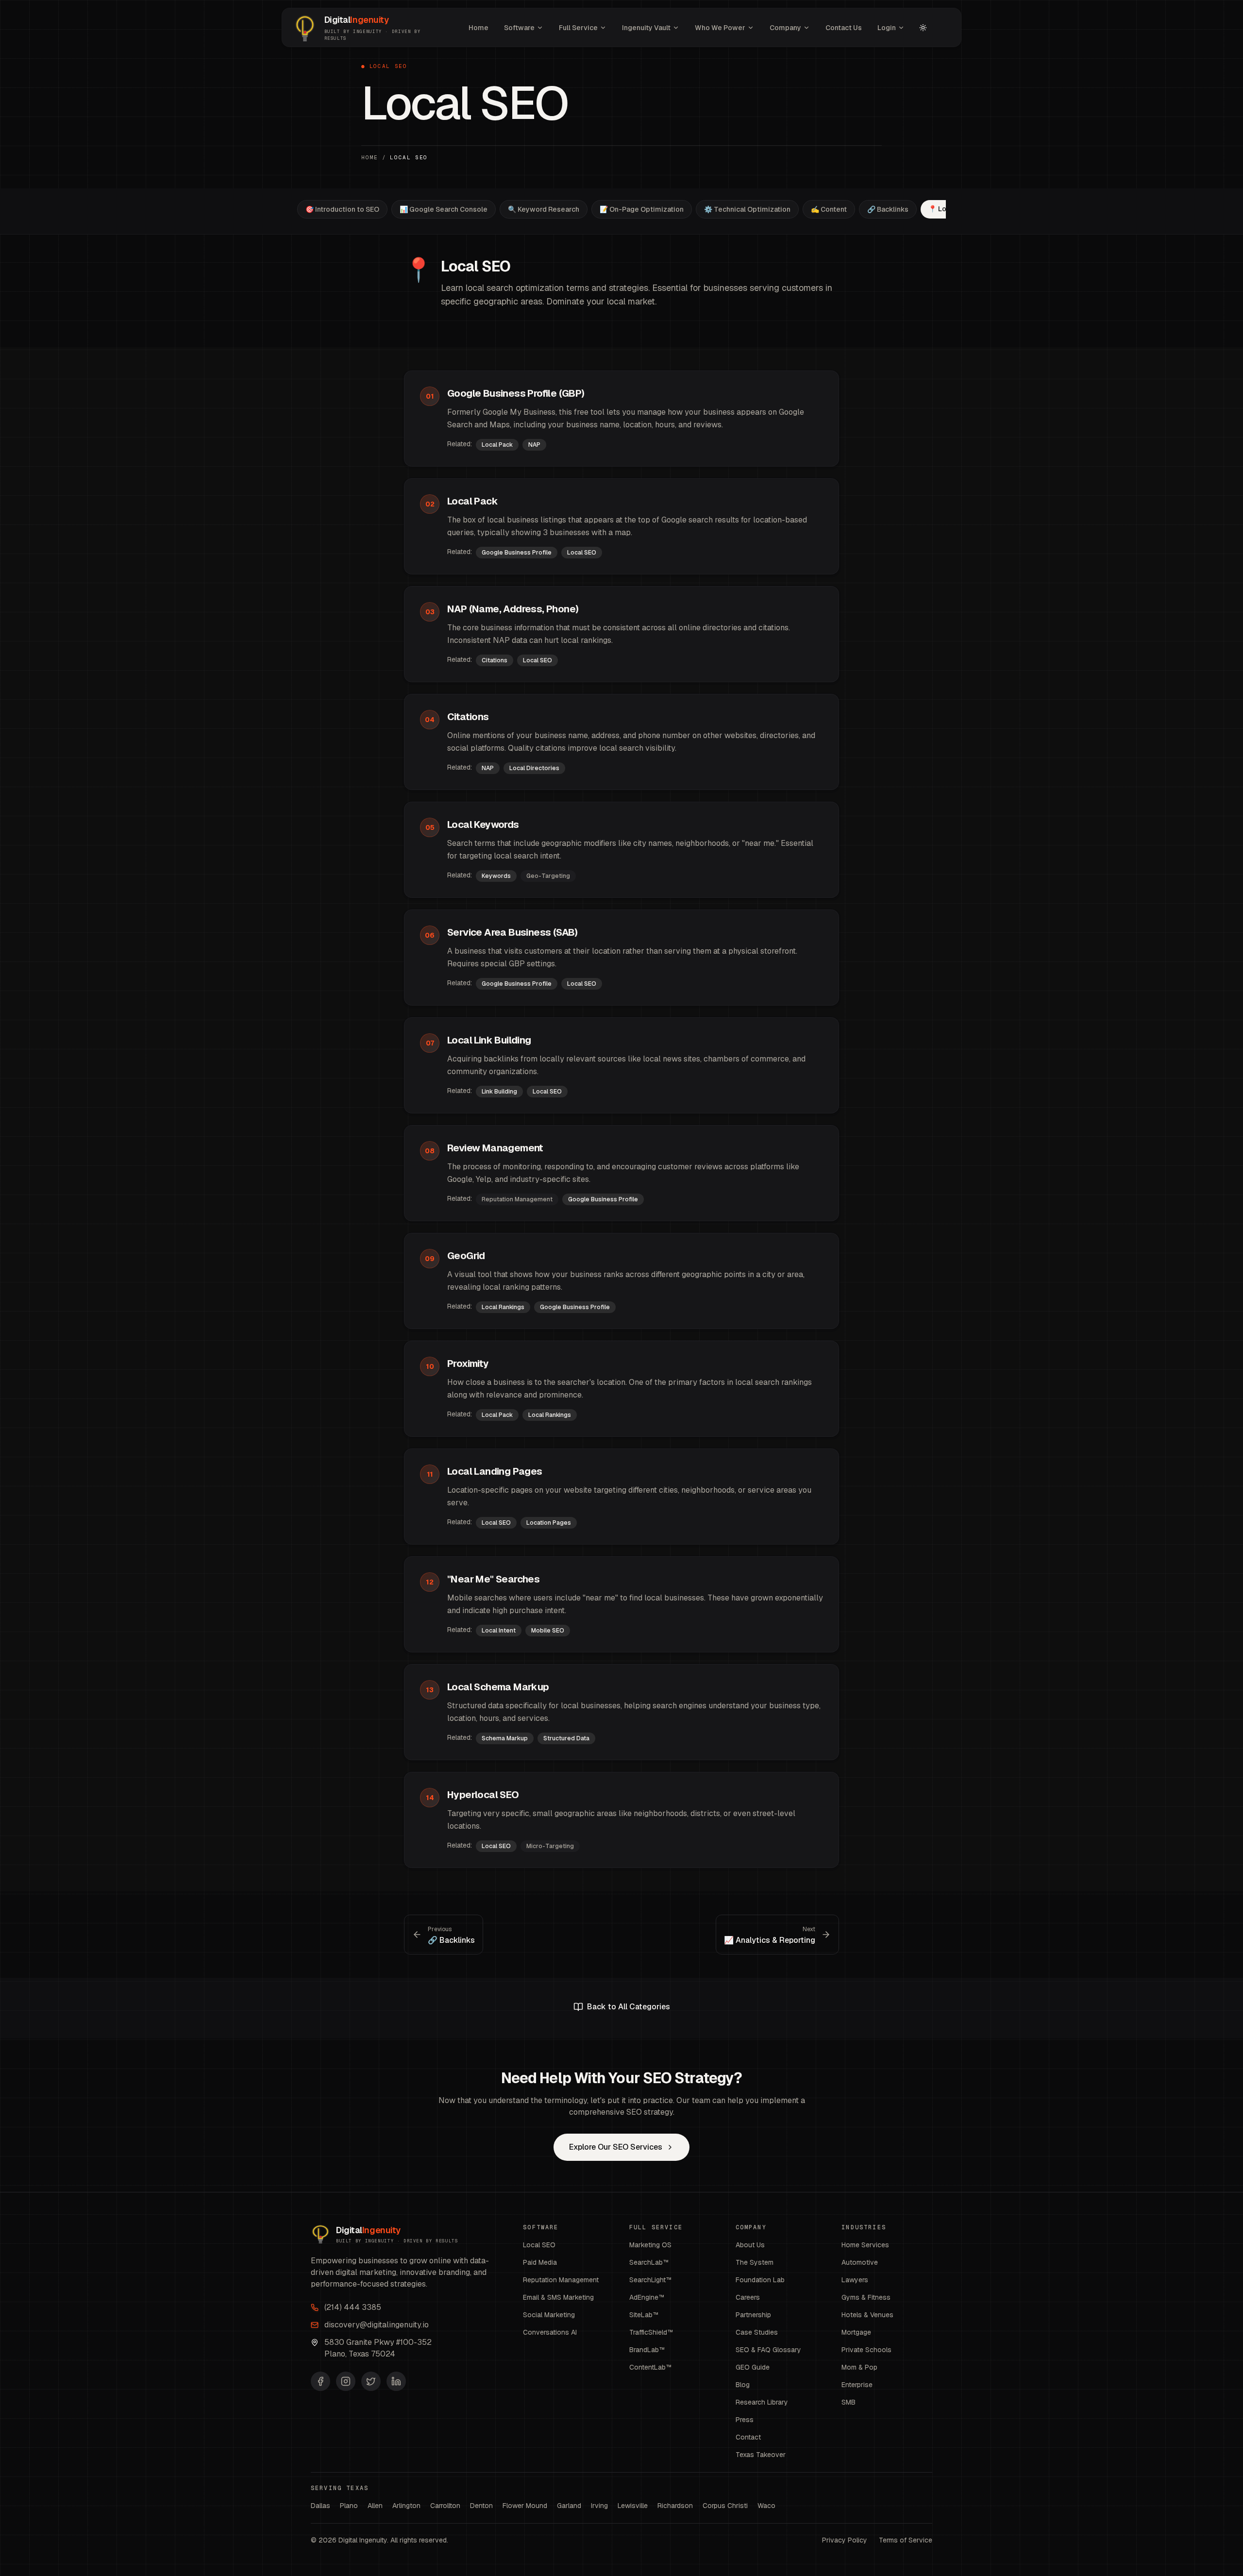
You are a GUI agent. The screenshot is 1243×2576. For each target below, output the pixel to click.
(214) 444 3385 (353, 2307)
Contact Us (844, 28)
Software (519, 28)
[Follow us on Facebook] (320, 2381)
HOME (370, 157)
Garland (569, 2506)
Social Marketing (549, 2315)
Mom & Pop (859, 2367)
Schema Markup (505, 1738)
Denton (481, 2506)
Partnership (753, 2315)
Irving (599, 2506)
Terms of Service (906, 2540)
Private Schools (866, 2350)
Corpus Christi (725, 2506)
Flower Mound (525, 2506)
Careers (748, 2297)
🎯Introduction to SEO (342, 209)
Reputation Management (561, 2280)
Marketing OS (650, 2245)
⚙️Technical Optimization (747, 209)
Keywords (496, 876)
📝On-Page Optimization (642, 209)
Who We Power (720, 28)
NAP (534, 445)
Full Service (578, 28)
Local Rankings (503, 1307)
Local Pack (497, 445)
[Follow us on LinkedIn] (396, 2381)
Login (887, 28)
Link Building (499, 1092)
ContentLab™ (651, 2367)
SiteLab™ (644, 2315)
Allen (375, 2506)
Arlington (406, 2506)
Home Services (865, 2245)
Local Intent (499, 1631)
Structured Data (566, 1738)
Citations (495, 660)
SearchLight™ (651, 2280)
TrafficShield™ (651, 2332)
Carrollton (445, 2506)
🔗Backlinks (888, 209)
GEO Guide (753, 2367)
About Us (750, 2245)
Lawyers (855, 2280)
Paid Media (540, 2262)
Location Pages (549, 1523)
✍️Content (829, 209)
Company (785, 28)
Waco (766, 2506)
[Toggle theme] (923, 28)
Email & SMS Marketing (558, 2297)
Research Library (762, 2402)
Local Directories (534, 768)
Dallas (320, 2506)
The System (755, 2262)
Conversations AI (550, 2332)
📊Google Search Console (444, 209)
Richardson (675, 2506)
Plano (349, 2506)
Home (479, 28)
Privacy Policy (845, 2540)
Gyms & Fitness (866, 2297)
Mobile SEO (548, 1631)
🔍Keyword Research (544, 209)
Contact (748, 2437)
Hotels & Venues (867, 2315)
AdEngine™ (647, 2297)
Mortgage (856, 2332)
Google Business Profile (517, 553)
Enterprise (857, 2385)
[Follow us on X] (371, 2381)
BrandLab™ (647, 2350)
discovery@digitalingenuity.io (377, 2325)
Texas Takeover (761, 2455)
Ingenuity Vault (646, 28)
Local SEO (582, 553)
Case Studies (757, 2332)
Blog (743, 2385)
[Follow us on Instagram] (346, 2381)
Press (745, 2420)
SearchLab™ (649, 2262)
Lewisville (633, 2506)
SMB (848, 2402)
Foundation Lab (760, 2280)
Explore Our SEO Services (616, 2147)
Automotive (860, 2262)
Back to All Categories (629, 2007)
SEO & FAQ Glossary (768, 2350)
